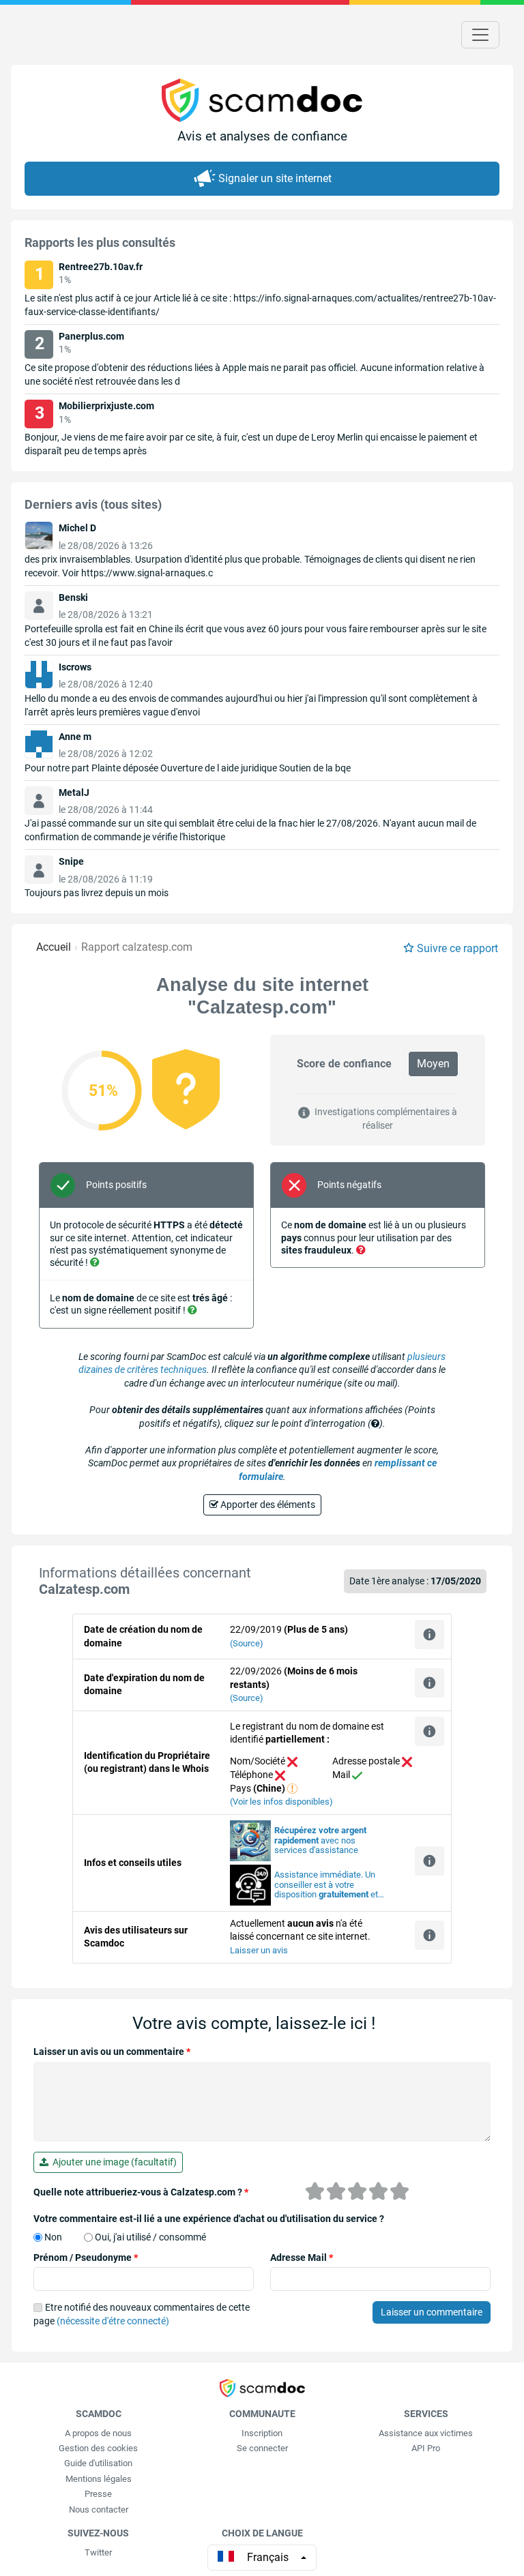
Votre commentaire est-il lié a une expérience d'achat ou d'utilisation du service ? (209, 2219)
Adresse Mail (302, 2257)
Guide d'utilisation (98, 2463)
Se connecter (262, 2448)
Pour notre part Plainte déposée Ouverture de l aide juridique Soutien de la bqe (188, 768)
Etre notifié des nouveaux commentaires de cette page (142, 2314)
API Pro (426, 2448)
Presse (98, 2494)
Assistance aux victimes (426, 2433)
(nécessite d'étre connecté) (113, 2321)
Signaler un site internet (275, 178)
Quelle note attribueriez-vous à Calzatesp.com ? (141, 2192)
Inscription (262, 2433)
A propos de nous (98, 2433)
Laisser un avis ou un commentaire (112, 2052)
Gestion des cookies (98, 2448)
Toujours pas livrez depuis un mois (97, 893)
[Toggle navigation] (480, 35)
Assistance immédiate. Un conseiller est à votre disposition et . (326, 1885)
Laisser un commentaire (432, 2312)
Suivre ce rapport (457, 948)
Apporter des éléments (267, 1505)
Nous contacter (99, 2510)
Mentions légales (99, 2479)
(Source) (247, 1643)
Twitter (98, 2552)
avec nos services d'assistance (320, 1840)
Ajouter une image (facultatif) (113, 2162)
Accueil (54, 947)
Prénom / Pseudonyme (86, 2257)
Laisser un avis (259, 1950)
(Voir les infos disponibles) (281, 1802)
